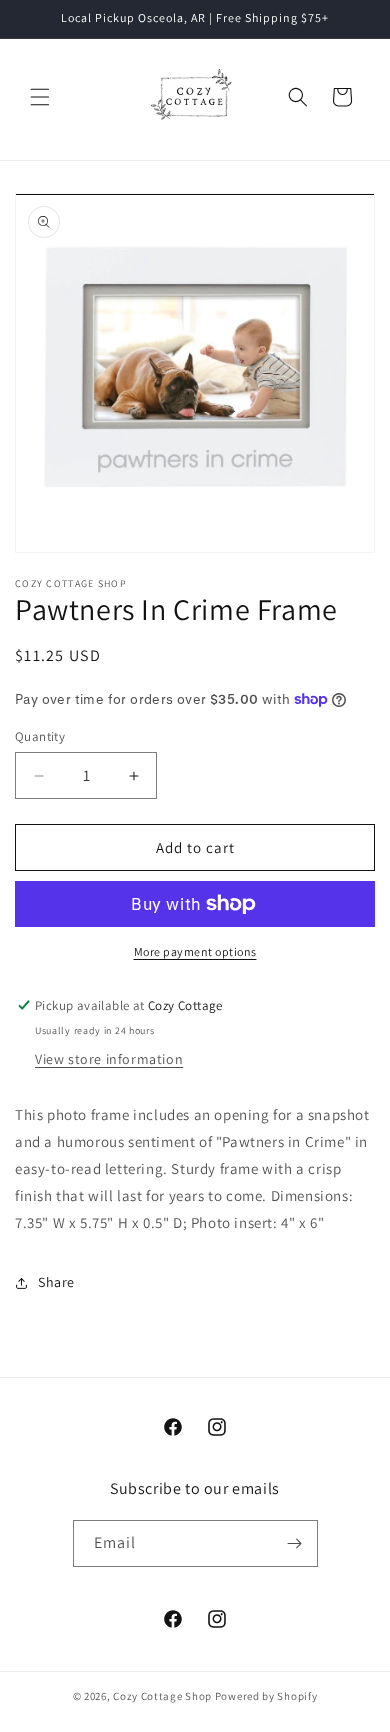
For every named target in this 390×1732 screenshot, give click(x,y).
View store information (109, 1059)
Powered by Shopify (266, 1696)
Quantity (40, 736)
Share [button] (56, 1282)
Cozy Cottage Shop (162, 1696)
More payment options (195, 951)
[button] (40, 97)
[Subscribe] (295, 1543)
